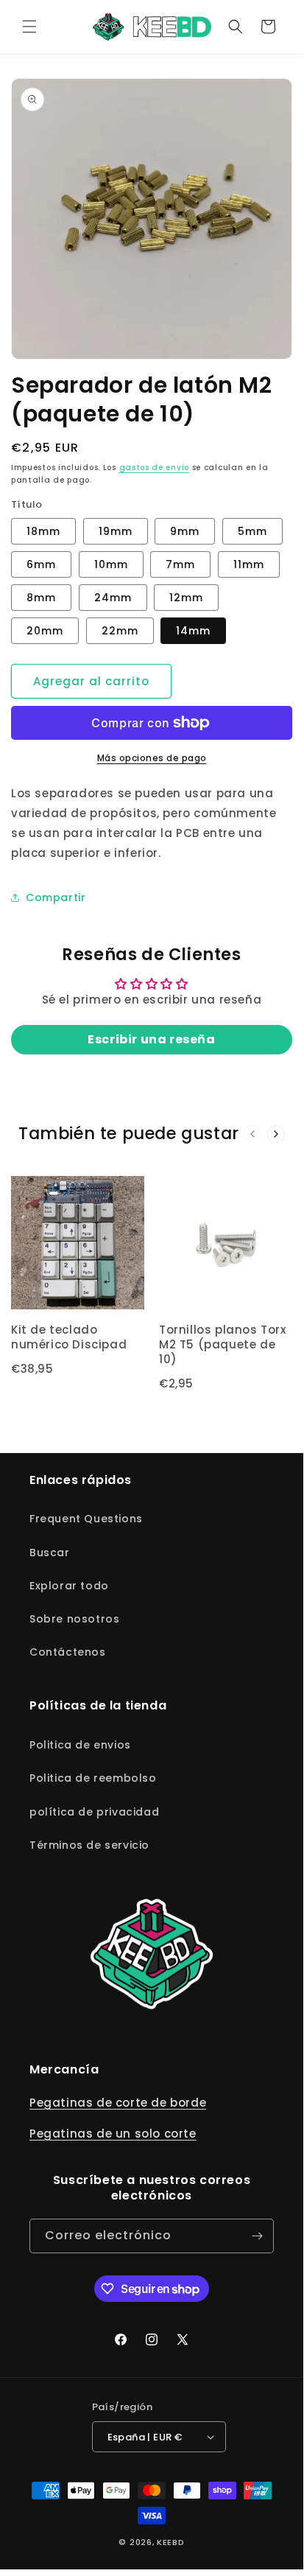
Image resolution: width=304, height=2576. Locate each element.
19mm (116, 531)
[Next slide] (276, 1134)
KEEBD (171, 2542)
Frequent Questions (86, 1519)
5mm (252, 531)
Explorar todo (69, 1586)
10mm (111, 564)
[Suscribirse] (257, 2236)
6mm (41, 564)
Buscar (50, 1553)
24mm (113, 598)
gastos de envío (155, 468)
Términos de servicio (89, 1845)
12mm (186, 598)
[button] (29, 27)
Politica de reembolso (93, 1778)
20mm (45, 631)
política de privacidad (94, 1812)
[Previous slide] (252, 1134)
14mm (193, 631)
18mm (43, 531)
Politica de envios (80, 1745)
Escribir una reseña (151, 1039)
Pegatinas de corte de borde (118, 2103)
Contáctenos (68, 1652)
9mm (185, 531)
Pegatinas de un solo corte (113, 2134)
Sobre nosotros (74, 1619)
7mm (180, 564)
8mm (41, 598)
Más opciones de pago (152, 758)
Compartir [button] (56, 897)
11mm (249, 564)
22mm (120, 631)
